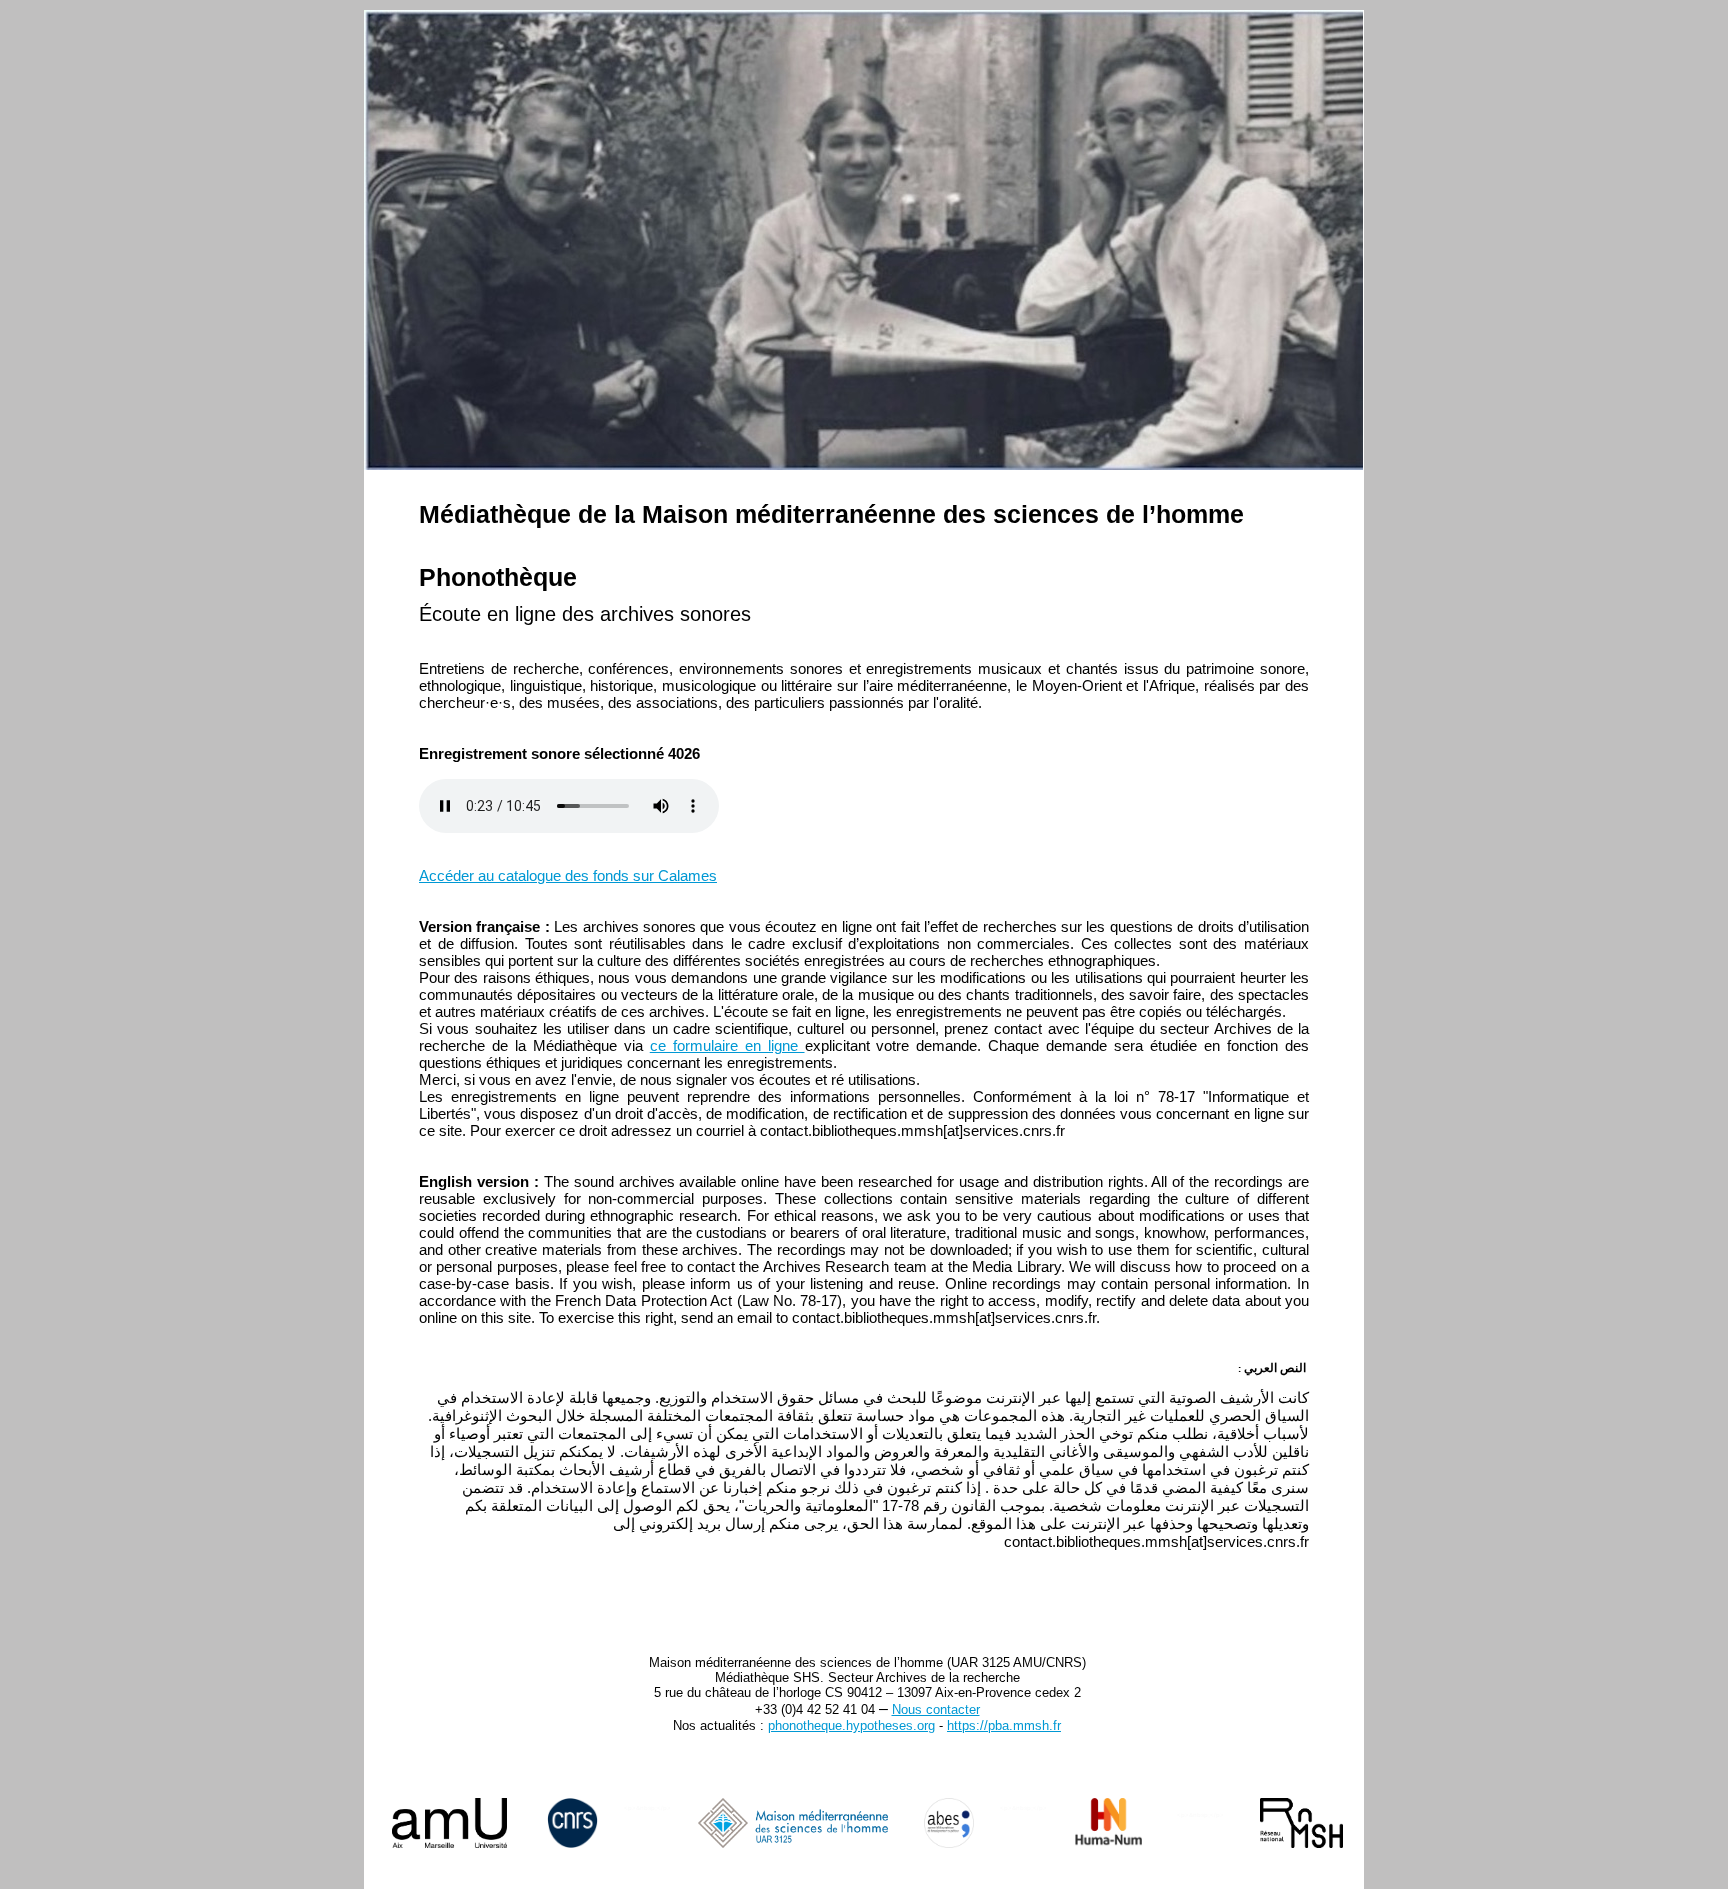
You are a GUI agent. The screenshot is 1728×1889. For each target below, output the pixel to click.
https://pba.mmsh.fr (1004, 1725)
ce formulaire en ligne (727, 1045)
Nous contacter (936, 1709)
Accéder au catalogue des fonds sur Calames (568, 875)
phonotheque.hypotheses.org (851, 1725)
